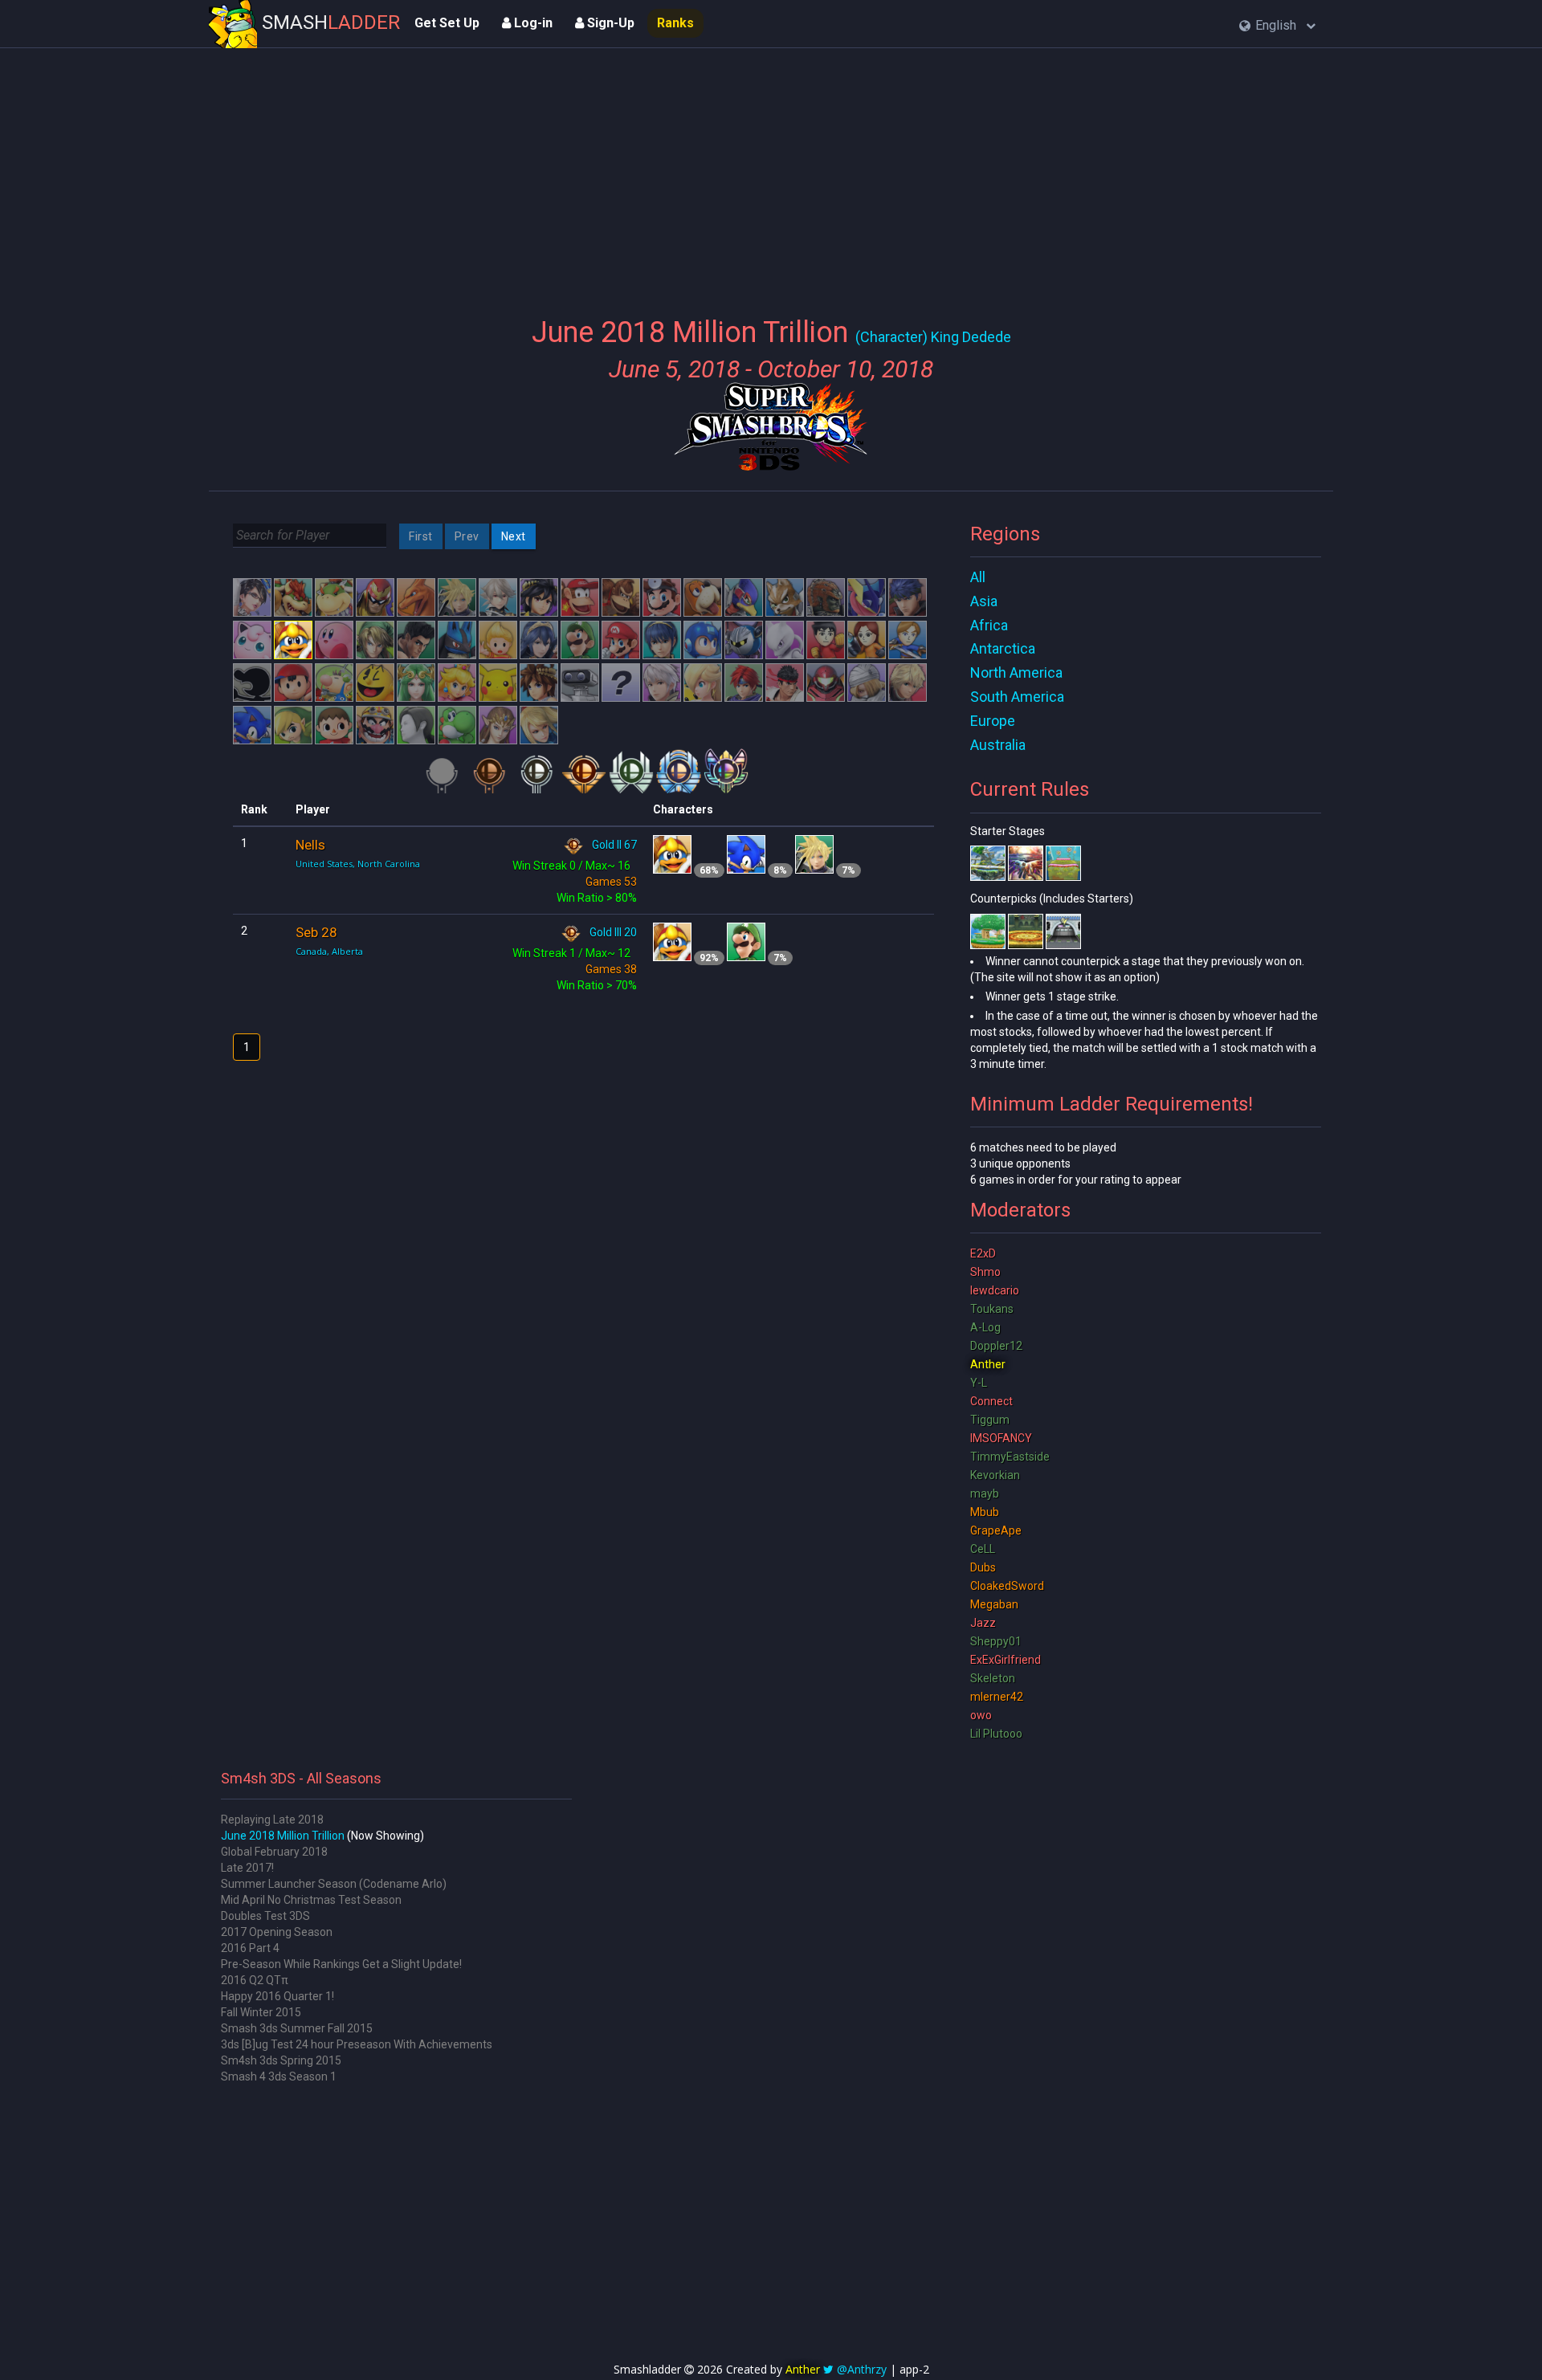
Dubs (983, 1567)
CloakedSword (1007, 1586)
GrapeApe (996, 1530)
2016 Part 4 (250, 1948)
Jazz (983, 1623)
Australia (998, 745)
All (978, 577)
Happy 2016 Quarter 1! (277, 1996)
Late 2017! (247, 1868)
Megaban (994, 1604)
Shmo (985, 1272)
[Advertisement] (771, 173)
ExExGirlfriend (1006, 1660)
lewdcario (995, 1290)
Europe (993, 721)
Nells (310, 845)
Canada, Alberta (329, 951)
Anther (988, 1364)
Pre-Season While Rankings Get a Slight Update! (341, 1964)
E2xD (983, 1253)
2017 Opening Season (277, 1932)
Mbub (985, 1512)
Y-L (979, 1383)
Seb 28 (316, 932)
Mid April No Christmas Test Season (311, 1900)
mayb (985, 1494)
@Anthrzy (862, 2369)
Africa (989, 625)
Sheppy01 (996, 1641)
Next (514, 536)
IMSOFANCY (1001, 1438)
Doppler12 (996, 1346)
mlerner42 (997, 1697)
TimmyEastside (1010, 1457)
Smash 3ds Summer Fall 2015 (297, 2028)
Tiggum (990, 1420)
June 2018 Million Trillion (283, 1836)
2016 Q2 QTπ (255, 1980)
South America (1017, 697)
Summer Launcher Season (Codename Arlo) (334, 1884)
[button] (1277, 26)
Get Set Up (447, 23)
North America (1016, 672)
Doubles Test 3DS (265, 1916)
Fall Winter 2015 (261, 2012)
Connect (991, 1401)
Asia (984, 601)
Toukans (992, 1309)
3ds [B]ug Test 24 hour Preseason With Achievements (357, 2044)
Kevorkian (995, 1475)
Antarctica (1003, 648)
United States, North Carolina (358, 864)
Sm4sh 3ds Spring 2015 (281, 2060)
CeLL (983, 1549)
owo (981, 1715)
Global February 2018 (274, 1852)
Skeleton (993, 1678)
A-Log (985, 1327)
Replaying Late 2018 (272, 1820)
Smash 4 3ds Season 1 (279, 2076)
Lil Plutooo (996, 1734)
